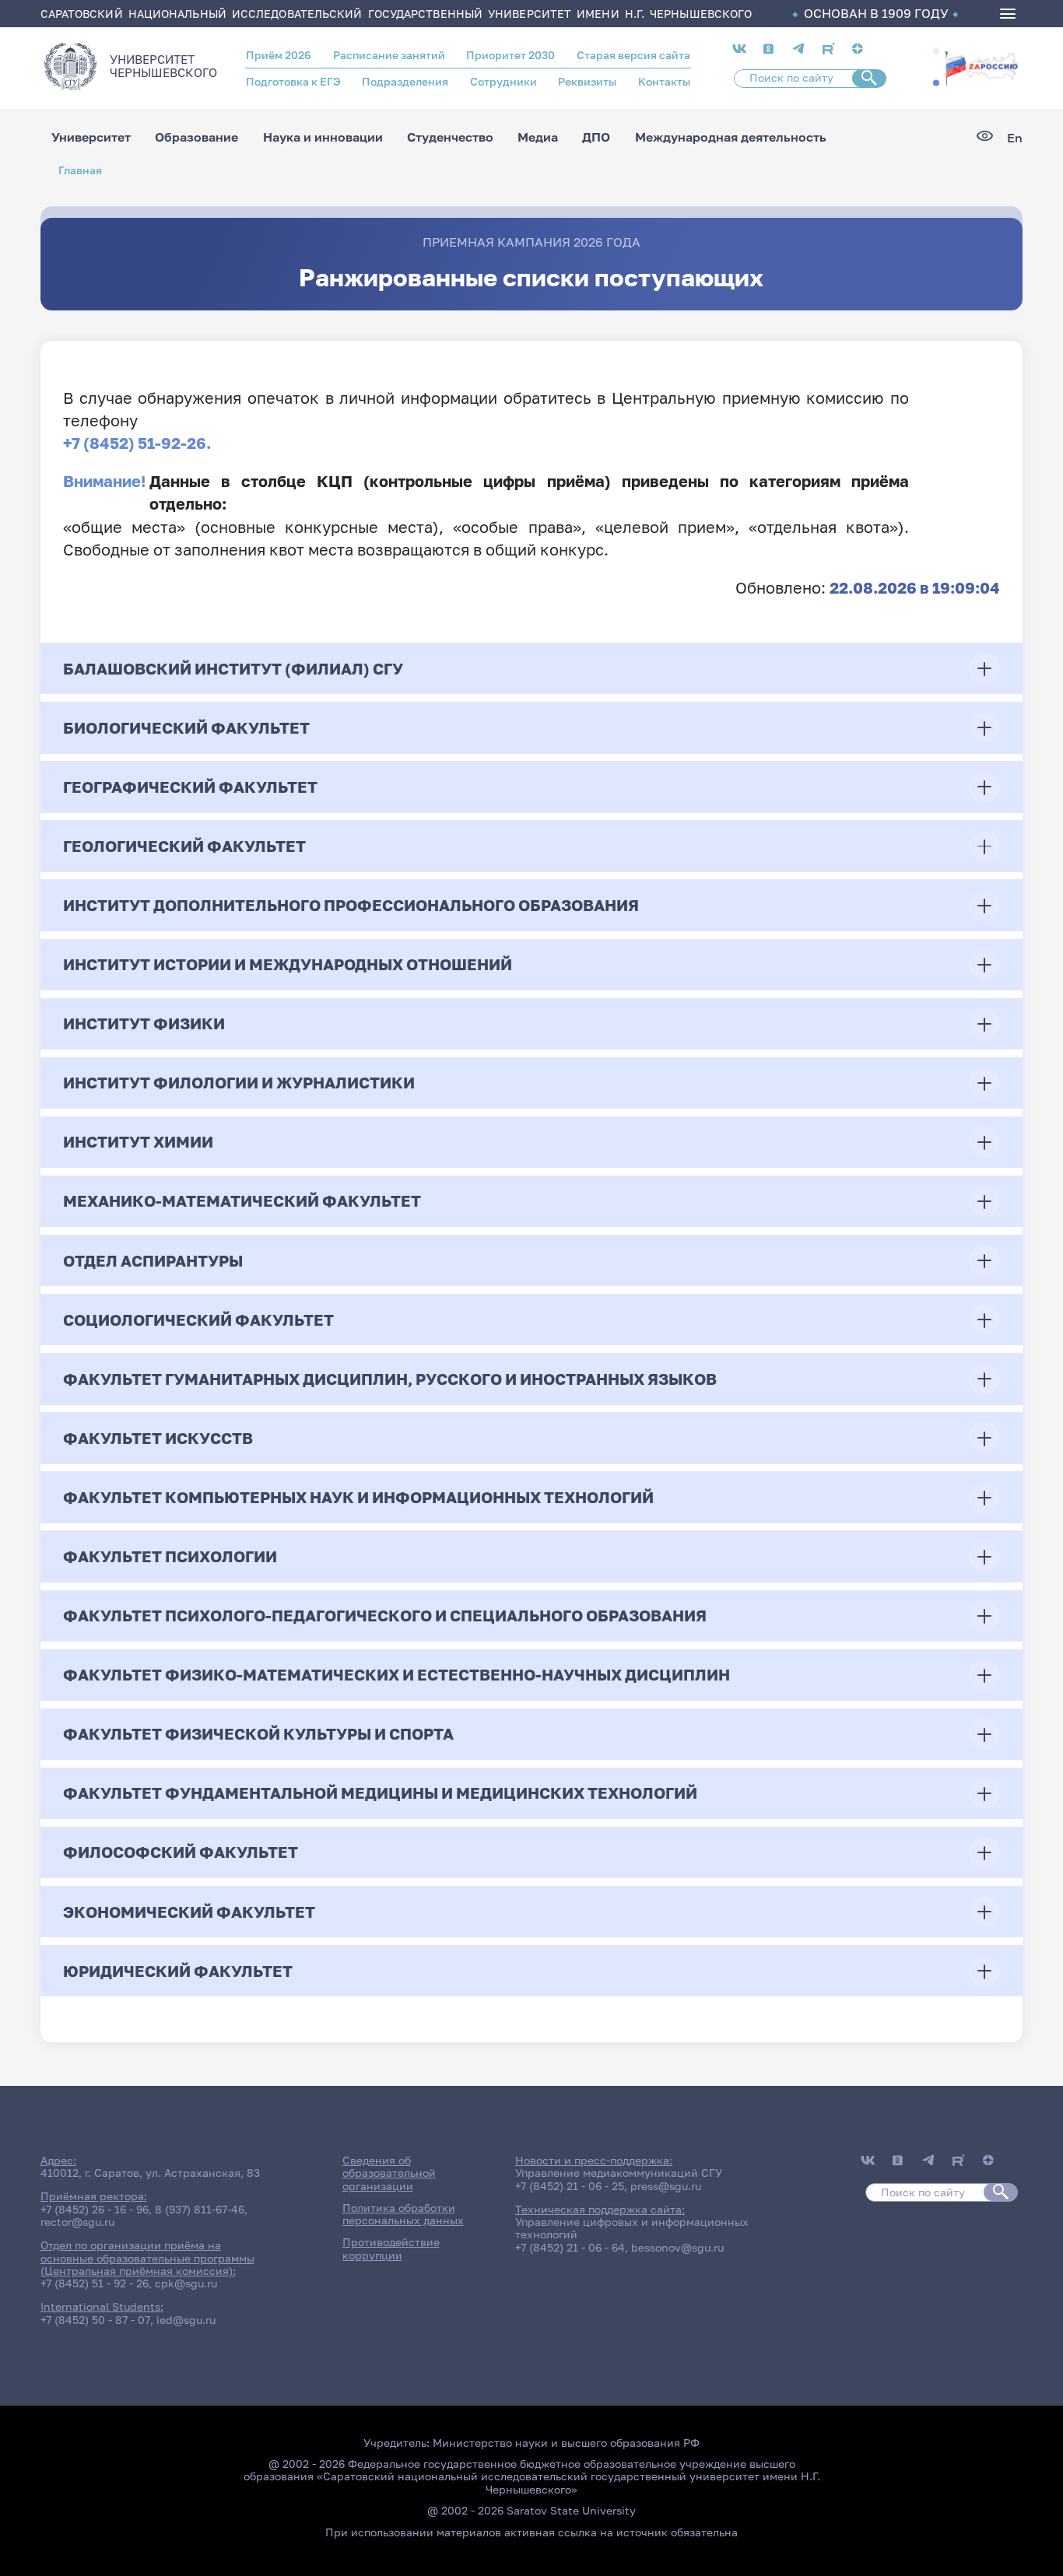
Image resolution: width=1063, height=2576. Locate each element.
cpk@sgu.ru (186, 2283)
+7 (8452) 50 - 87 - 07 (95, 2320)
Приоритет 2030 (510, 55)
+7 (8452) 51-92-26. (137, 443)
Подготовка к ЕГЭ (293, 82)
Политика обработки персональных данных (403, 2214)
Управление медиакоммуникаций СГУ (619, 2173)
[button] (936, 51)
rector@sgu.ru (77, 2222)
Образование (196, 138)
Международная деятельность (731, 138)
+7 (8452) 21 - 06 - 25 (570, 2186)
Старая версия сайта (633, 55)
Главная (80, 170)
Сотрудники (503, 82)
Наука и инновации (323, 138)
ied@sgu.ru (186, 2320)
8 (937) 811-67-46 (200, 2210)
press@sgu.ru (666, 2186)
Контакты (664, 82)
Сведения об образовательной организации (389, 2173)
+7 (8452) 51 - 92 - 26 (95, 2283)
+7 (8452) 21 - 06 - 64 (570, 2248)
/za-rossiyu (981, 67)
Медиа (538, 138)
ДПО (596, 138)
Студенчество (450, 138)
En (1015, 138)
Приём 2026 (279, 55)
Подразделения (405, 82)
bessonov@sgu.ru (677, 2248)
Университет (91, 138)
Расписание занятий (389, 55)
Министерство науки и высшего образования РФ (566, 2443)
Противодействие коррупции (391, 2248)
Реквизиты (587, 82)
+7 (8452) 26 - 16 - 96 (95, 2210)
